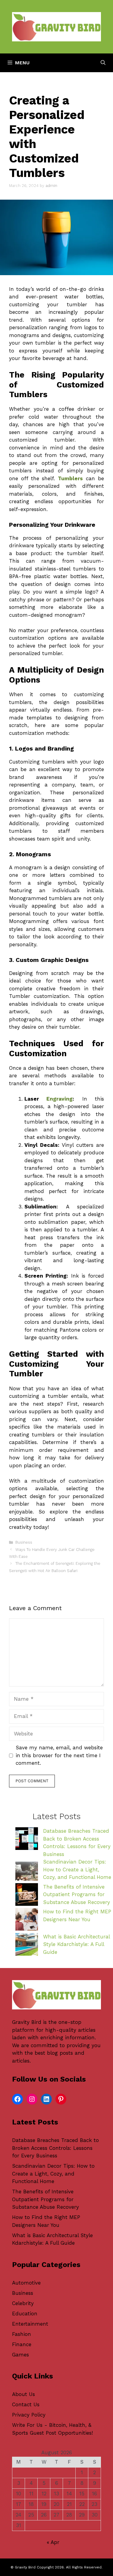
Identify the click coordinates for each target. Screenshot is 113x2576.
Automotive (26, 2283)
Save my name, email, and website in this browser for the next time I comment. (59, 1755)
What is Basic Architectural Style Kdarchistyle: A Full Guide (76, 1944)
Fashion (22, 2334)
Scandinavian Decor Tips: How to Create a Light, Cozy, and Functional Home (77, 1869)
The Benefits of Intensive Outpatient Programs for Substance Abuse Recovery (77, 1894)
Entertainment (30, 2324)
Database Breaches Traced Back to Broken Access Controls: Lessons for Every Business (55, 2148)
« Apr (53, 2542)
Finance (22, 2344)
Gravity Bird (27, 2022)
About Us (24, 2394)
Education (25, 2314)
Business (24, 1542)
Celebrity (23, 2303)
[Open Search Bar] (103, 63)
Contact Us (26, 2404)
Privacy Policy (29, 2415)
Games (20, 2355)
